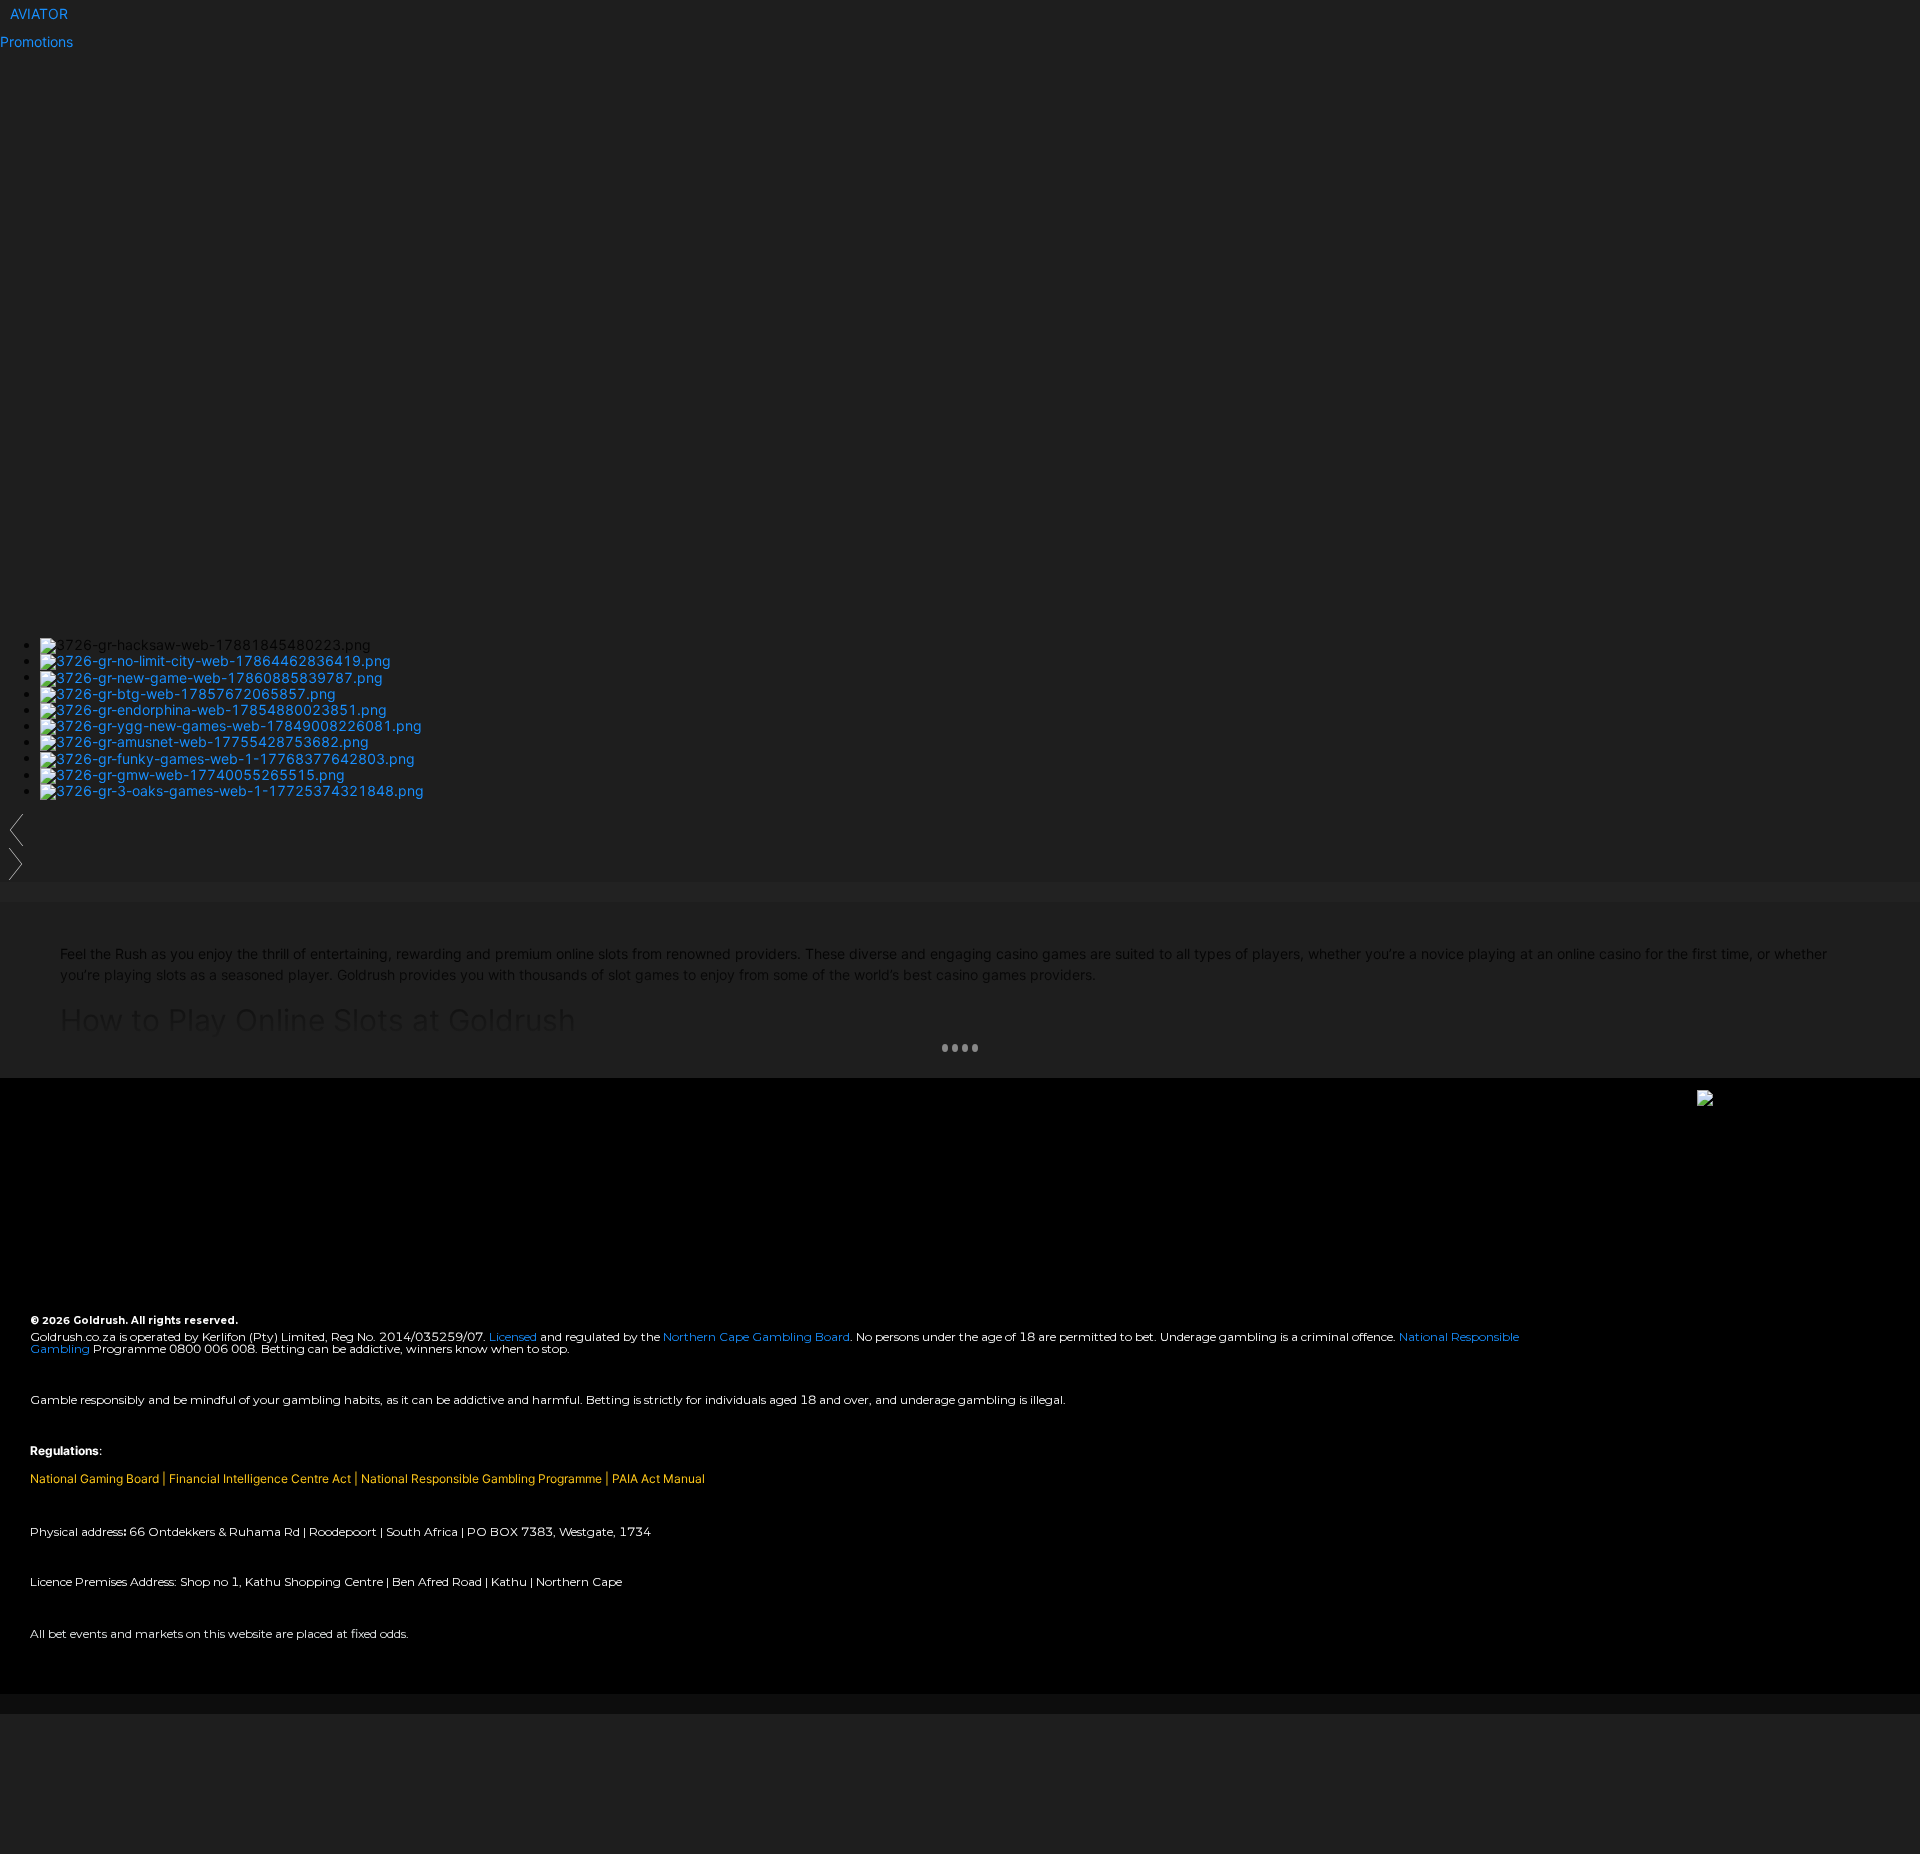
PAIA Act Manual (658, 1478)
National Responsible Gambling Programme (481, 1478)
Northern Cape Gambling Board (756, 1336)
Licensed (514, 1336)
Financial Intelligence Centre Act (261, 1478)
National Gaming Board (96, 1478)
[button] (39, 13)
